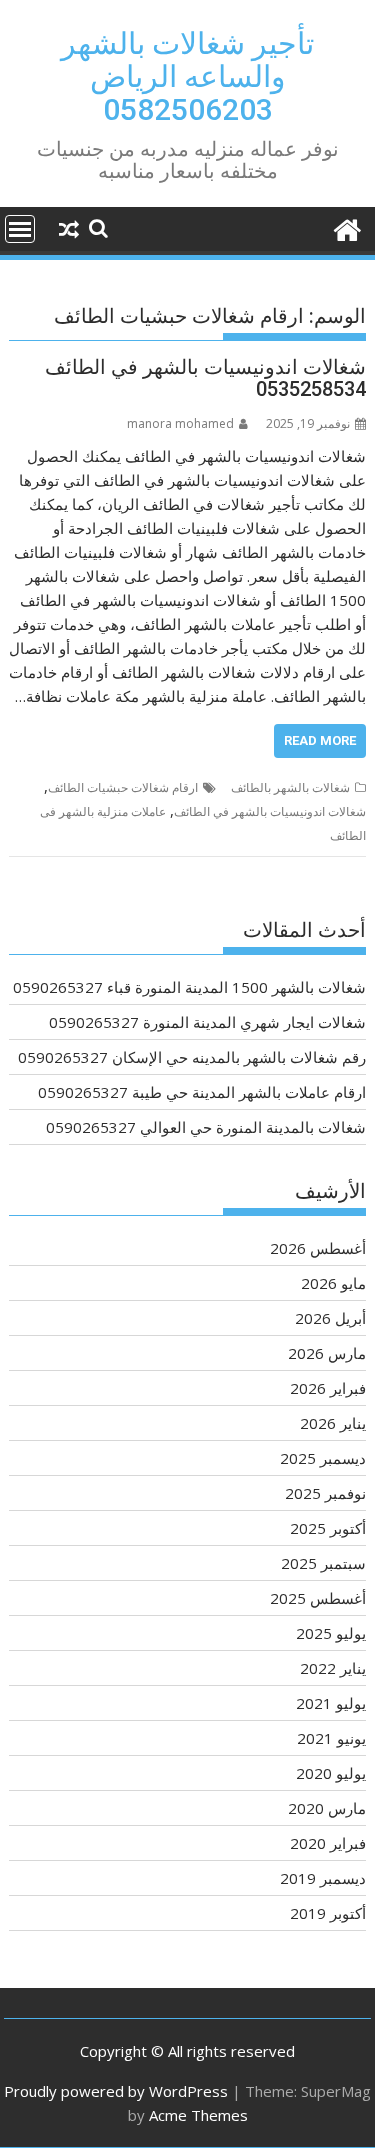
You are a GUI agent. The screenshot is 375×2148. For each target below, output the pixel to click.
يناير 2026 (333, 1423)
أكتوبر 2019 (328, 1913)
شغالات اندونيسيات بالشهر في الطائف (270, 811)
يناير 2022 (333, 1668)
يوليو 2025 (331, 1633)
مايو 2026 (333, 1283)
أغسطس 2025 (318, 1598)
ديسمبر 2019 (323, 1878)
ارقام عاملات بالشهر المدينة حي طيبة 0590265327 (202, 1092)
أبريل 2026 (330, 1318)
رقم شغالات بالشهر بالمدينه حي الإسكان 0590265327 (192, 1057)
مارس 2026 (327, 1353)
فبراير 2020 (328, 1843)
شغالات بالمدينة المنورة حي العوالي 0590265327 (206, 1127)
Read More (320, 740)
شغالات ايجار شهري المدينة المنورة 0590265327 (207, 1022)
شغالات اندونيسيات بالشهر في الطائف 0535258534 (205, 378)
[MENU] (20, 229)
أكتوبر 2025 (328, 1528)
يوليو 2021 (331, 1703)
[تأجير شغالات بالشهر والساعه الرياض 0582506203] (346, 227)
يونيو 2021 (331, 1738)
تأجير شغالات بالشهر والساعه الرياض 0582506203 (187, 76)
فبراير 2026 (328, 1388)
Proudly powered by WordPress (116, 2091)
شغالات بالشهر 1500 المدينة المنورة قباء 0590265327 (189, 987)
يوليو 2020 (331, 1773)
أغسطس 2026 (318, 1248)
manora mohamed (180, 423)
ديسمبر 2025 (323, 1458)
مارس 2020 (327, 1808)
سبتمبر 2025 (323, 1563)
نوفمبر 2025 (325, 1493)
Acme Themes (198, 2115)
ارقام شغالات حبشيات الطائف (123, 787)
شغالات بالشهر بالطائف (290, 787)
